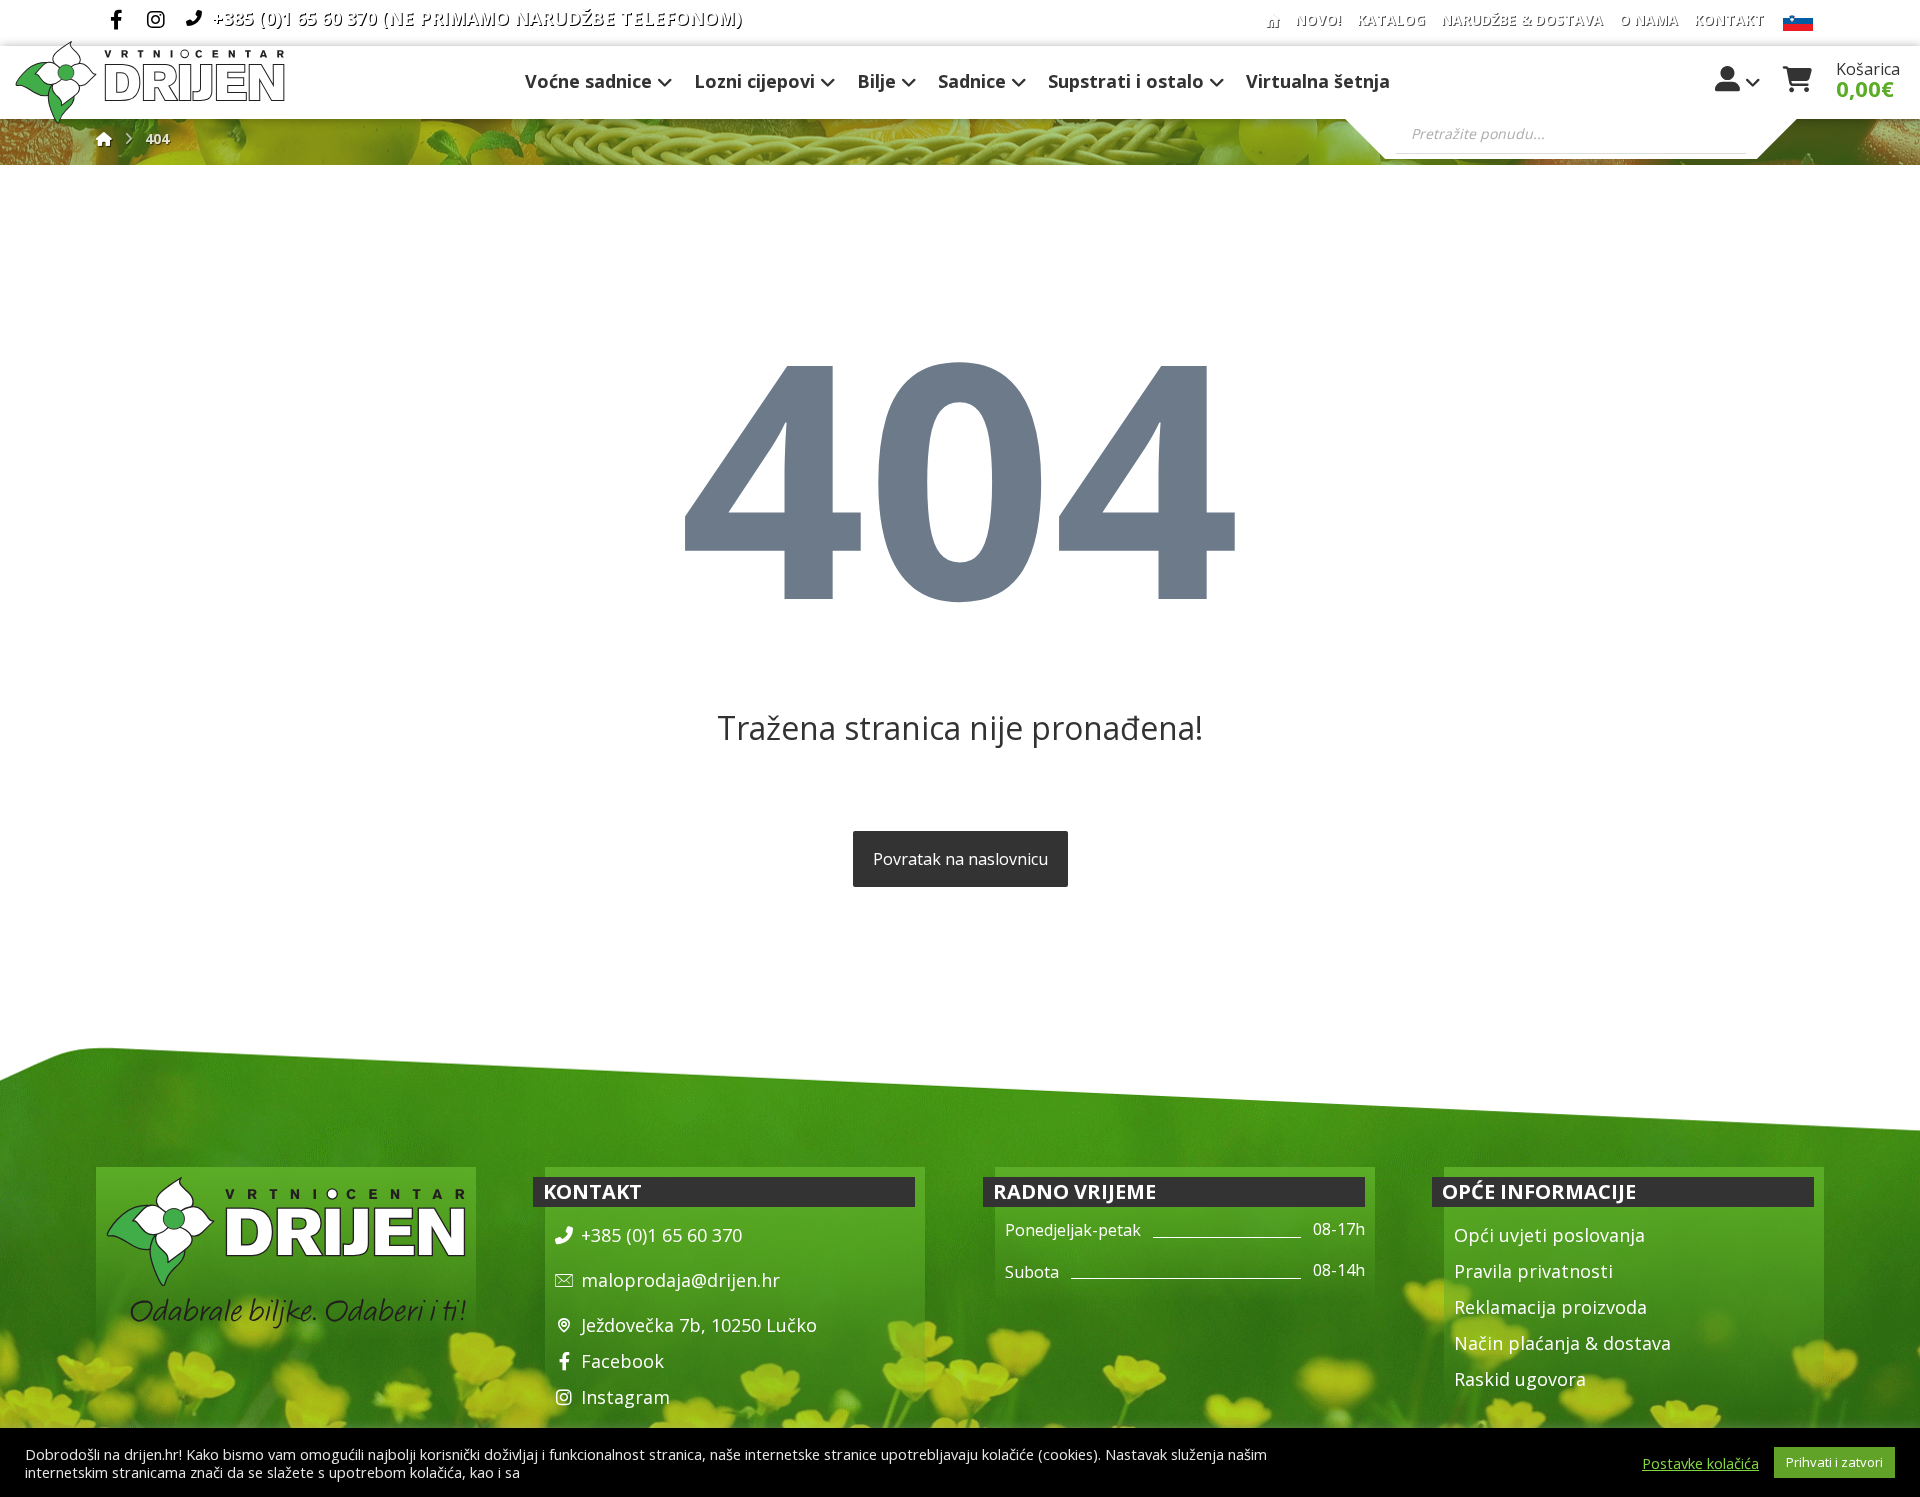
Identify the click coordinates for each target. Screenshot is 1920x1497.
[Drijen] (104, 138)
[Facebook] (116, 20)
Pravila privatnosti (1533, 1271)
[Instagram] (156, 20)
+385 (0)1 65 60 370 (661, 1235)
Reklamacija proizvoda (1550, 1307)
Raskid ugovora (1520, 1379)
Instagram (625, 1397)
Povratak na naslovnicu (960, 859)
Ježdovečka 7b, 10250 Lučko (699, 1325)
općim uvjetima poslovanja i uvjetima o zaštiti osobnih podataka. (739, 1472)
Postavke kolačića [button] (1700, 1463)
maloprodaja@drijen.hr (680, 1280)
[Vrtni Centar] (150, 82)
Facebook (622, 1361)
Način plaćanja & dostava (1562, 1343)
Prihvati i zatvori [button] (1834, 1462)
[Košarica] (1797, 77)
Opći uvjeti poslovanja (1549, 1235)
